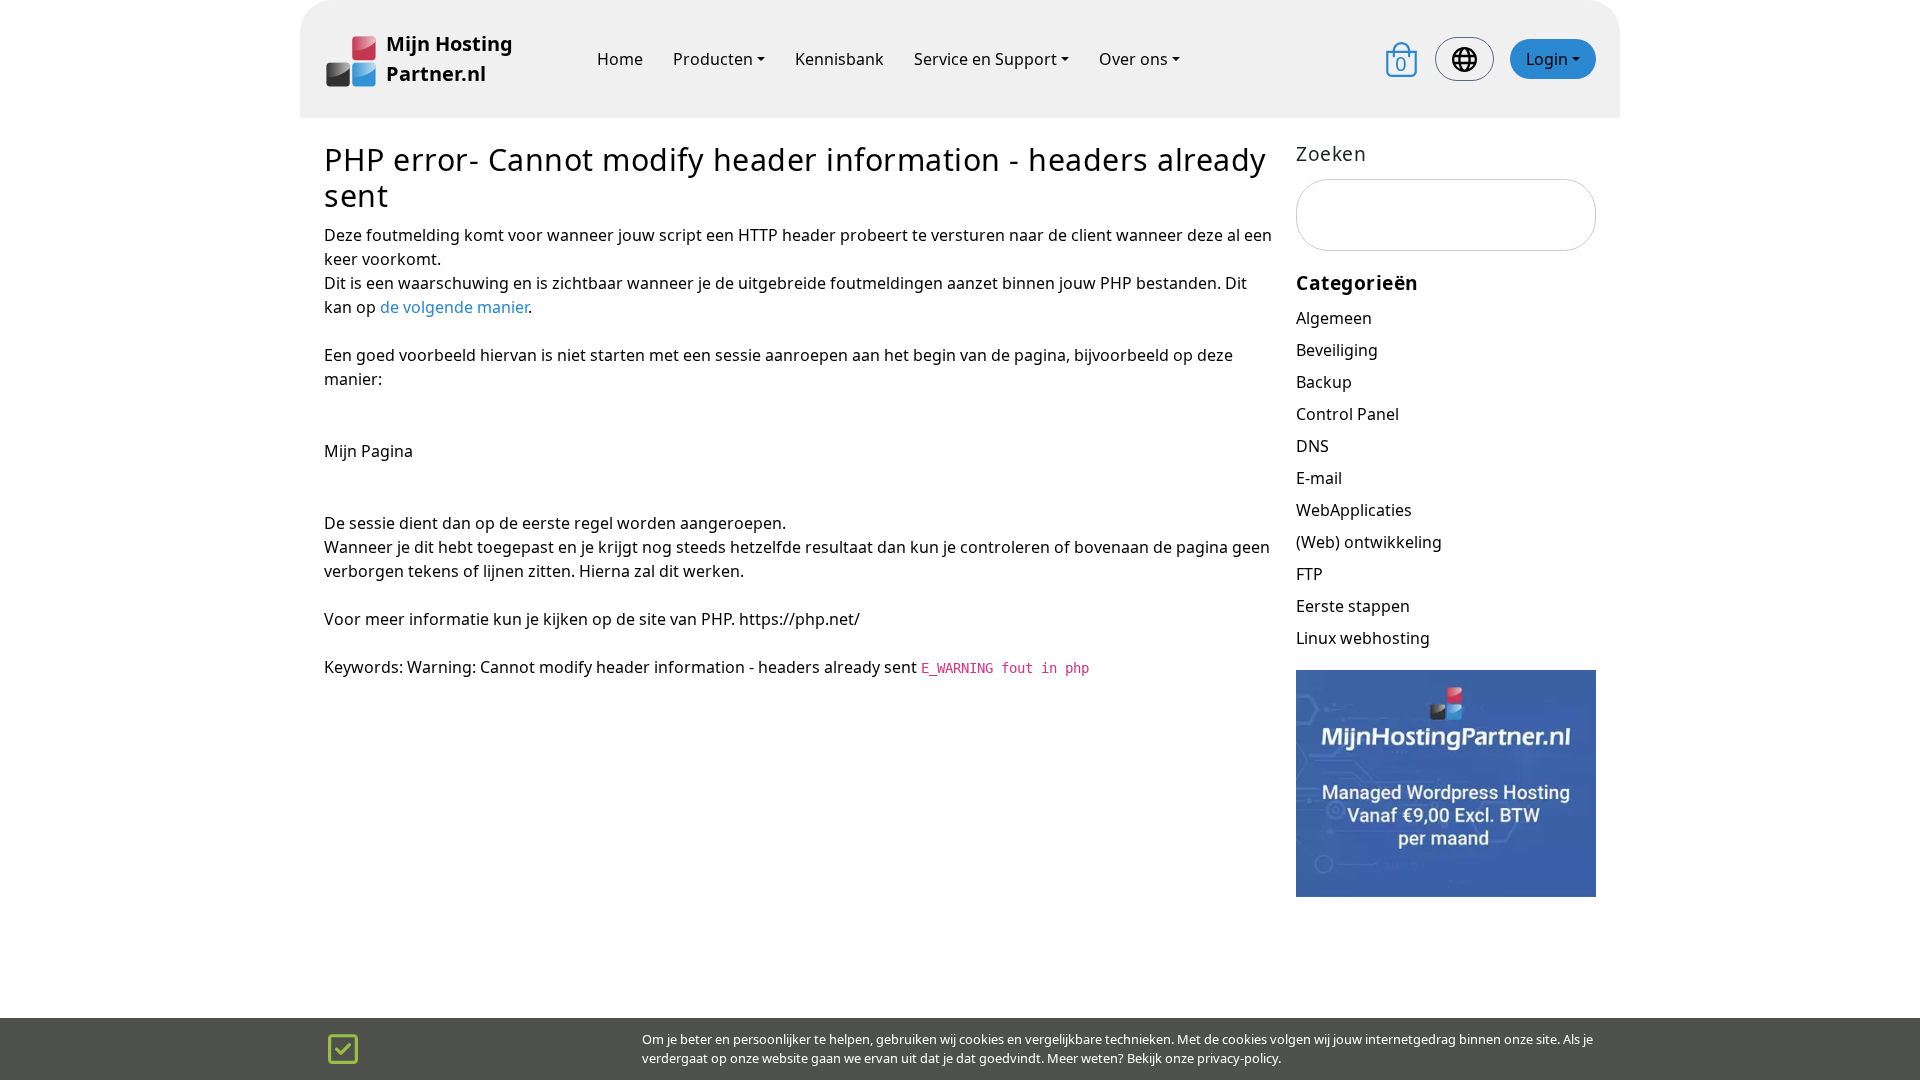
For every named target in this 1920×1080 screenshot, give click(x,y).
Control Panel (1347, 414)
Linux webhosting (1363, 638)
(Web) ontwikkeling (1369, 542)
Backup (1324, 382)
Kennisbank (839, 59)
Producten (713, 59)
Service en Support (985, 59)
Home (620, 59)
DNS (1312, 446)
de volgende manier (454, 307)
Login (1547, 59)
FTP (1309, 574)
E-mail (1319, 478)
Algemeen (1334, 318)
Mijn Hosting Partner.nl (449, 58)
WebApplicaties (1354, 510)
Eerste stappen (1353, 606)
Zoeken (1331, 153)
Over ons (1133, 59)
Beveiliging (1337, 350)
